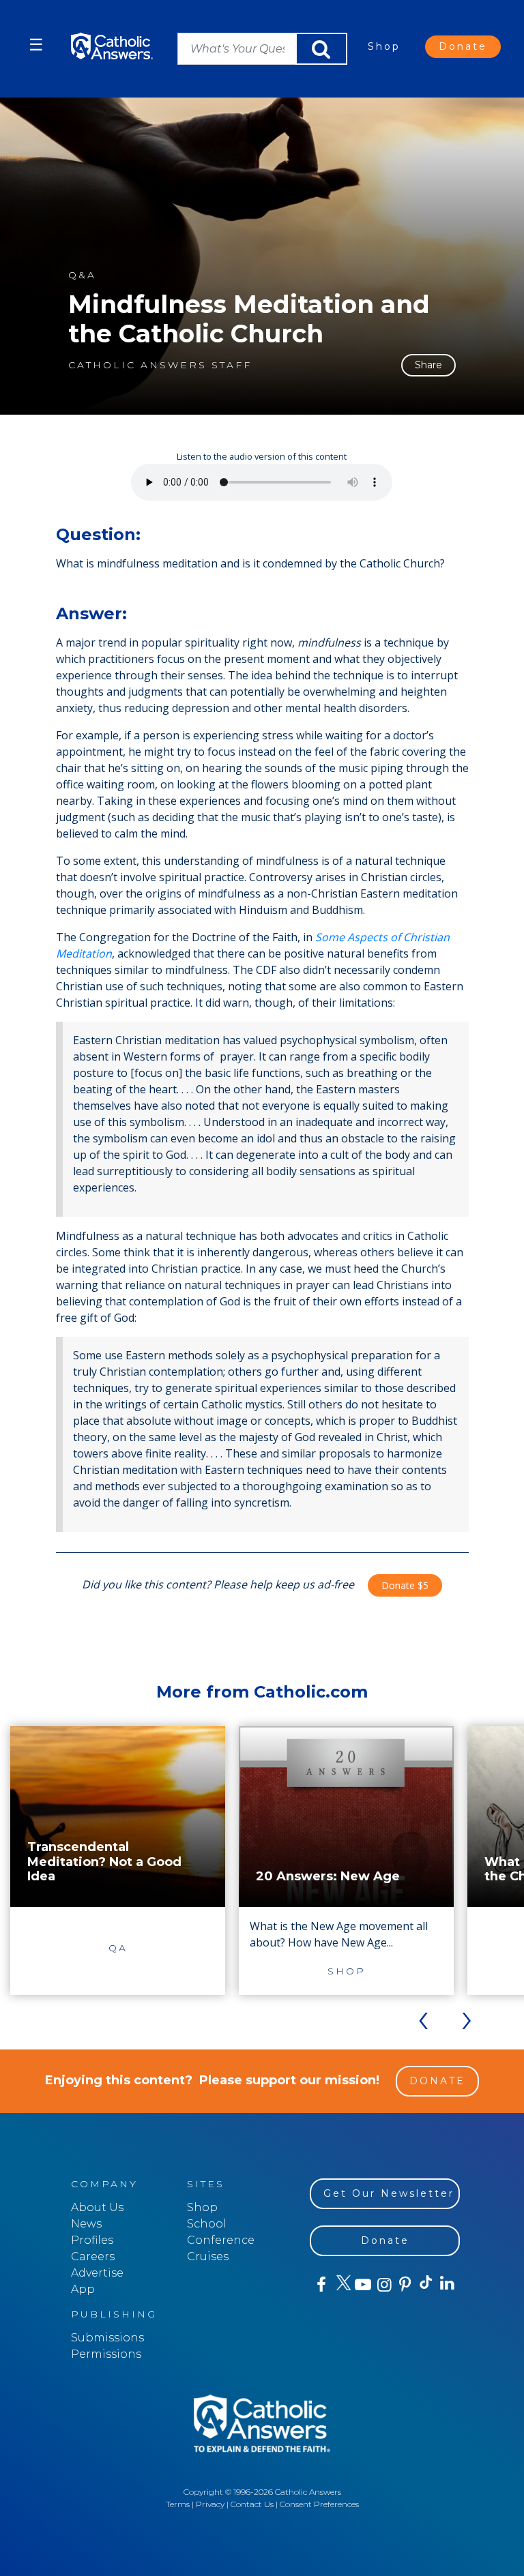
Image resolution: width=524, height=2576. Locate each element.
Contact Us (252, 2504)
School (207, 2224)
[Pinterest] (404, 2285)
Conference (221, 2240)
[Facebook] (320, 2285)
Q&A (82, 275)
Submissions (107, 2338)
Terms (178, 2504)
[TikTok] (425, 2285)
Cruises (208, 2256)
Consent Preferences (319, 2504)
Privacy (210, 2504)
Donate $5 (405, 1585)
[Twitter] (341, 2285)
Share (428, 365)
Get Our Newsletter (389, 2193)
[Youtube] (363, 2285)
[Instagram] (383, 2285)
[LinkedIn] (447, 2284)
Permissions (106, 2354)
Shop (384, 46)
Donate (463, 46)
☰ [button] (36, 45)
